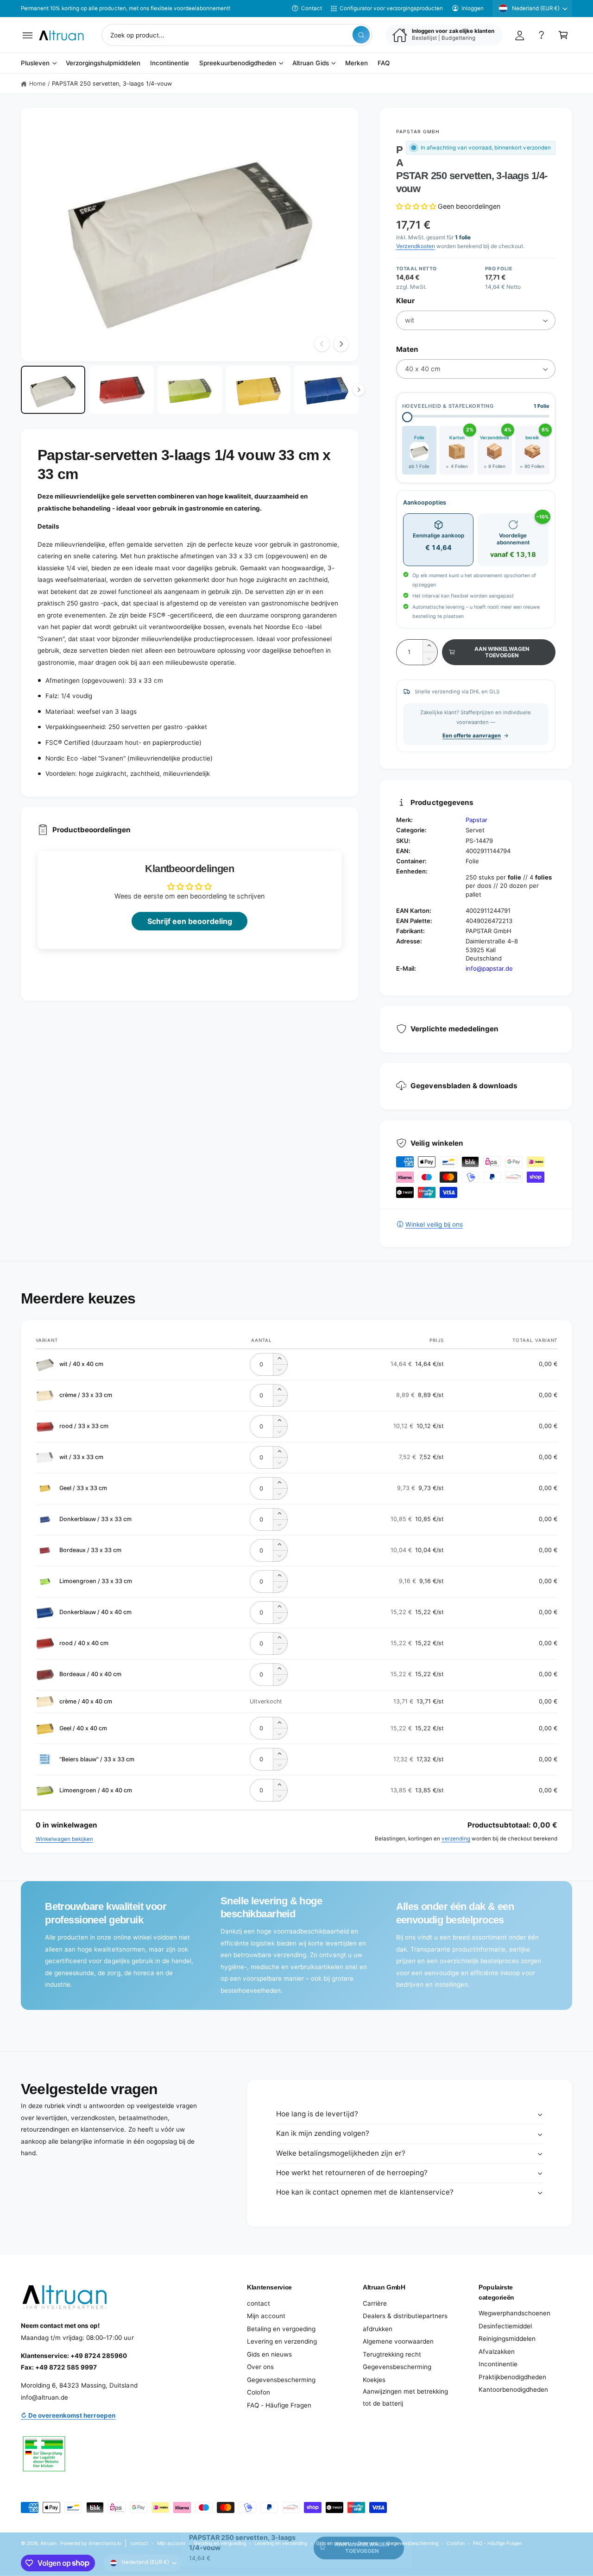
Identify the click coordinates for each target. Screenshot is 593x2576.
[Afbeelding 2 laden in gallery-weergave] (122, 390)
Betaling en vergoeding (281, 2329)
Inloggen (473, 8)
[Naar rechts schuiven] (341, 344)
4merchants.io (105, 2543)
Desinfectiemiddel (505, 2326)
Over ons (260, 2367)
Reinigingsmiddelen (507, 2339)
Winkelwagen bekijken (64, 1839)
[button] (28, 35)
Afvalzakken (497, 2351)
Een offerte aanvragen (472, 736)
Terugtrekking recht (392, 2354)
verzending (456, 1839)
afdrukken (378, 2329)
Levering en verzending (282, 2341)
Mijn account (266, 2316)
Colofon (259, 2392)
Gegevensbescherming (281, 2380)
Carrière (375, 2303)
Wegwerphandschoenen (514, 2313)
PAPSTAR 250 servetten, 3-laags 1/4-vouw (112, 84)
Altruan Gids (310, 63)
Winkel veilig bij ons (434, 1224)
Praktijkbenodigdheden (512, 2377)
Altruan (48, 2543)
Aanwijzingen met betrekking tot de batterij (405, 2397)
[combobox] (237, 35)
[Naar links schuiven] (322, 344)
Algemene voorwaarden (398, 2341)
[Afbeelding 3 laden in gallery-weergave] (190, 390)
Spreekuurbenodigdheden (238, 63)
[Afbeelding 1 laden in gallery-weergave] (53, 390)
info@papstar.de (489, 968)
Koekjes (374, 2380)
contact (259, 2303)
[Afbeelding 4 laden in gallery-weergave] (258, 390)
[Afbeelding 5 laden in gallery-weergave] (326, 390)
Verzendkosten (416, 246)
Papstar (476, 820)
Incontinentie (498, 2364)
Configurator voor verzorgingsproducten (391, 8)
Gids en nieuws (269, 2354)
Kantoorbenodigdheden (513, 2389)
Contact (312, 8)
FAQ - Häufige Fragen (279, 2405)
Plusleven (35, 63)
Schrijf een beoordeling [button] (190, 921)
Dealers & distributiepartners (405, 2316)
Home (37, 84)
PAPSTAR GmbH (418, 131)
